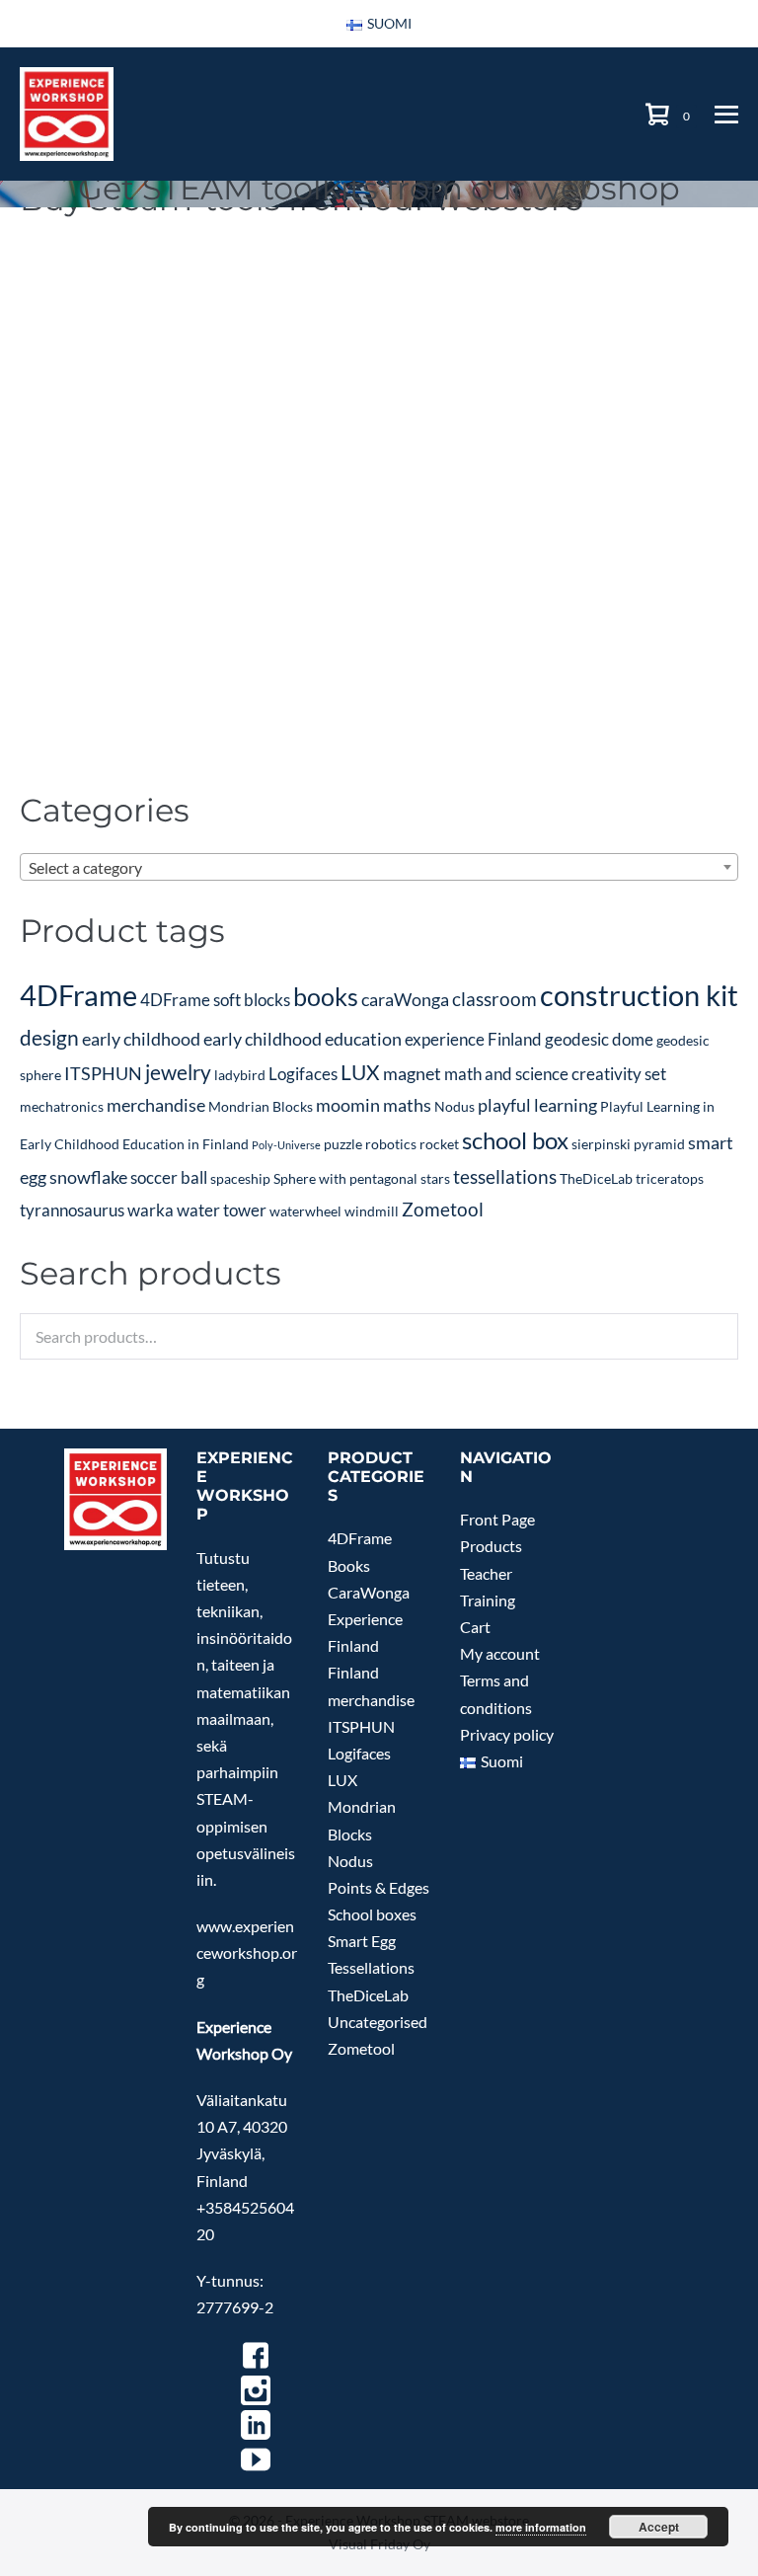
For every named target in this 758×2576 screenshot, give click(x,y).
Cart (475, 1627)
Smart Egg (362, 1941)
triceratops (670, 1178)
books (326, 997)
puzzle (343, 1144)
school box (515, 1140)
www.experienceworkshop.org (247, 1952)
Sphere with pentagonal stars (362, 1178)
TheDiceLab (596, 1178)
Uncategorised (378, 2022)
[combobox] (379, 867)
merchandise (156, 1105)
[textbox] (379, 868)
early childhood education (303, 1039)
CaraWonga (369, 1592)
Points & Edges (379, 1887)
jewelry (178, 1072)
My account (500, 1653)
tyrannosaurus (72, 1210)
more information (541, 2527)
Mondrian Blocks (261, 1106)
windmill (372, 1211)
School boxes (372, 1914)
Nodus (455, 1106)
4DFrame (78, 995)
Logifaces (303, 1074)
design (49, 1038)
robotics (391, 1144)
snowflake (88, 1177)
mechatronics (62, 1106)
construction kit (639, 995)
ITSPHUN (103, 1073)
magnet (412, 1073)
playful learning (537, 1105)
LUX (360, 1072)
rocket (439, 1144)
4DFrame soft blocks (215, 1000)
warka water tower (197, 1210)
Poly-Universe (286, 1145)
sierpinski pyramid (628, 1144)
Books (349, 1565)
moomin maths (374, 1105)
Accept (659, 2527)
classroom (494, 999)
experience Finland (473, 1039)
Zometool (443, 1209)
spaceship (240, 1178)
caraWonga (405, 999)
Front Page (497, 1519)
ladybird (240, 1075)
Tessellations (371, 1967)
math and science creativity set (555, 1074)
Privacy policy (507, 1734)
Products (491, 1546)
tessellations (505, 1176)
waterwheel (305, 1211)
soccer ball (169, 1177)
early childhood (141, 1039)
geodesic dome (599, 1039)
